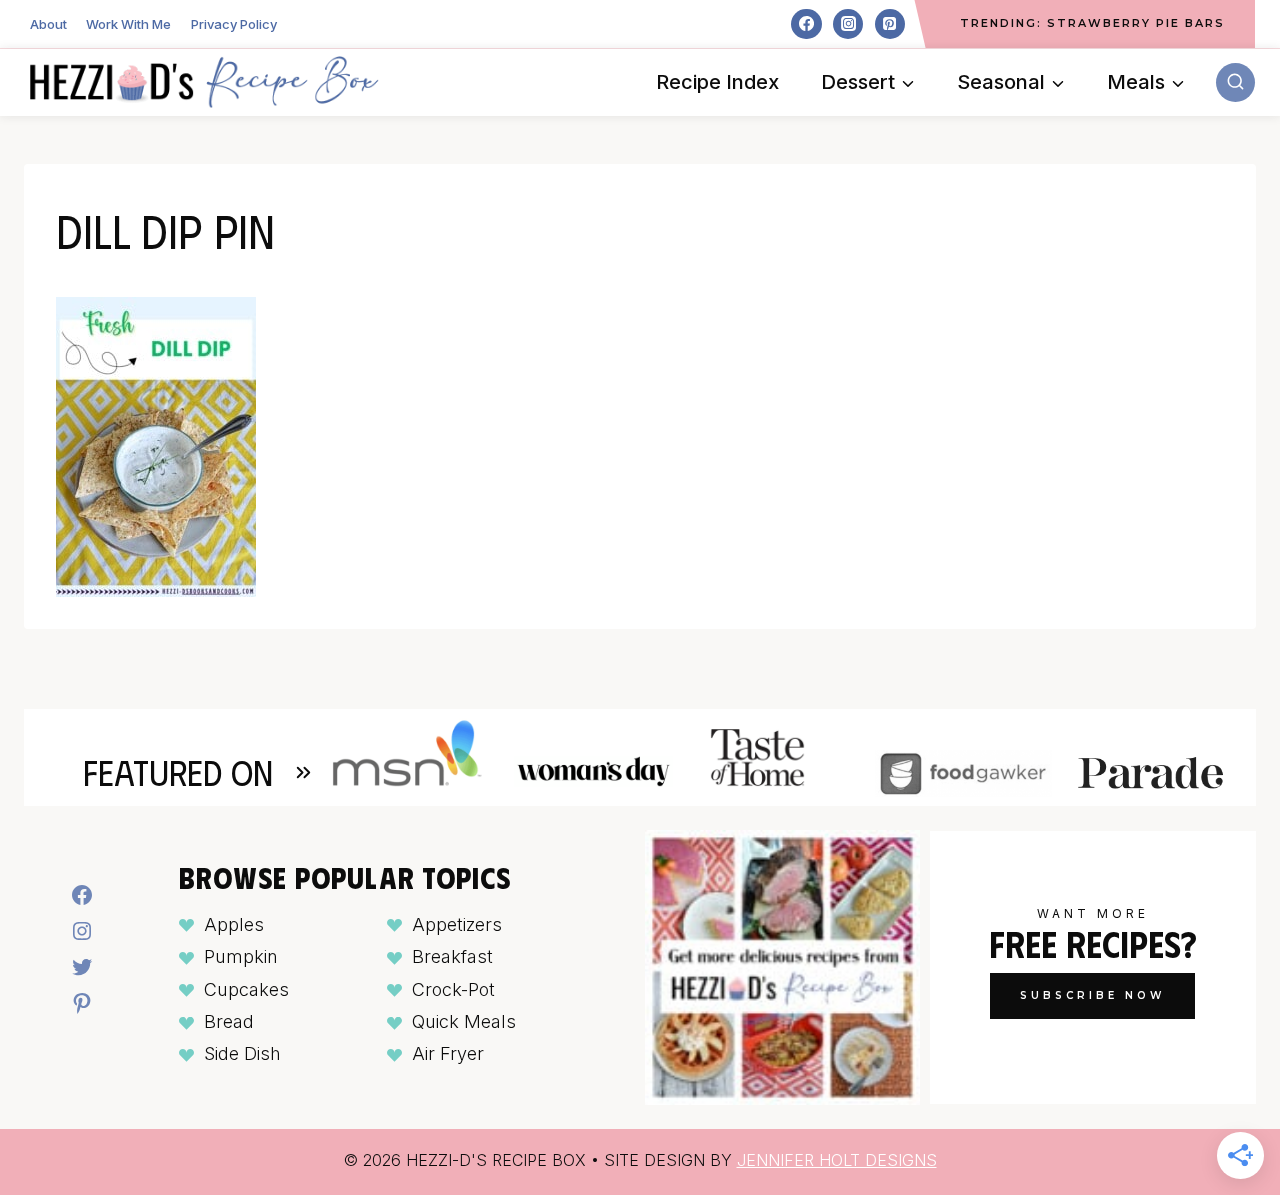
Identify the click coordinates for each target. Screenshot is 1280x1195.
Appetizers (457, 924)
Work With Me (128, 24)
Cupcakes (246, 989)
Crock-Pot (453, 989)
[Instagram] (848, 24)
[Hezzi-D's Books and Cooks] (204, 82)
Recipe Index (717, 82)
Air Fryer (448, 1053)
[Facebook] (806, 24)
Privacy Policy (234, 24)
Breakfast (452, 956)
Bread (229, 1021)
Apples (234, 924)
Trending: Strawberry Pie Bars (1092, 23)
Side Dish (242, 1053)
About (48, 24)
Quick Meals (464, 1021)
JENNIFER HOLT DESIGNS (837, 1160)
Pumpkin (241, 956)
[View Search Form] (1235, 82)
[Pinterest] (890, 24)
